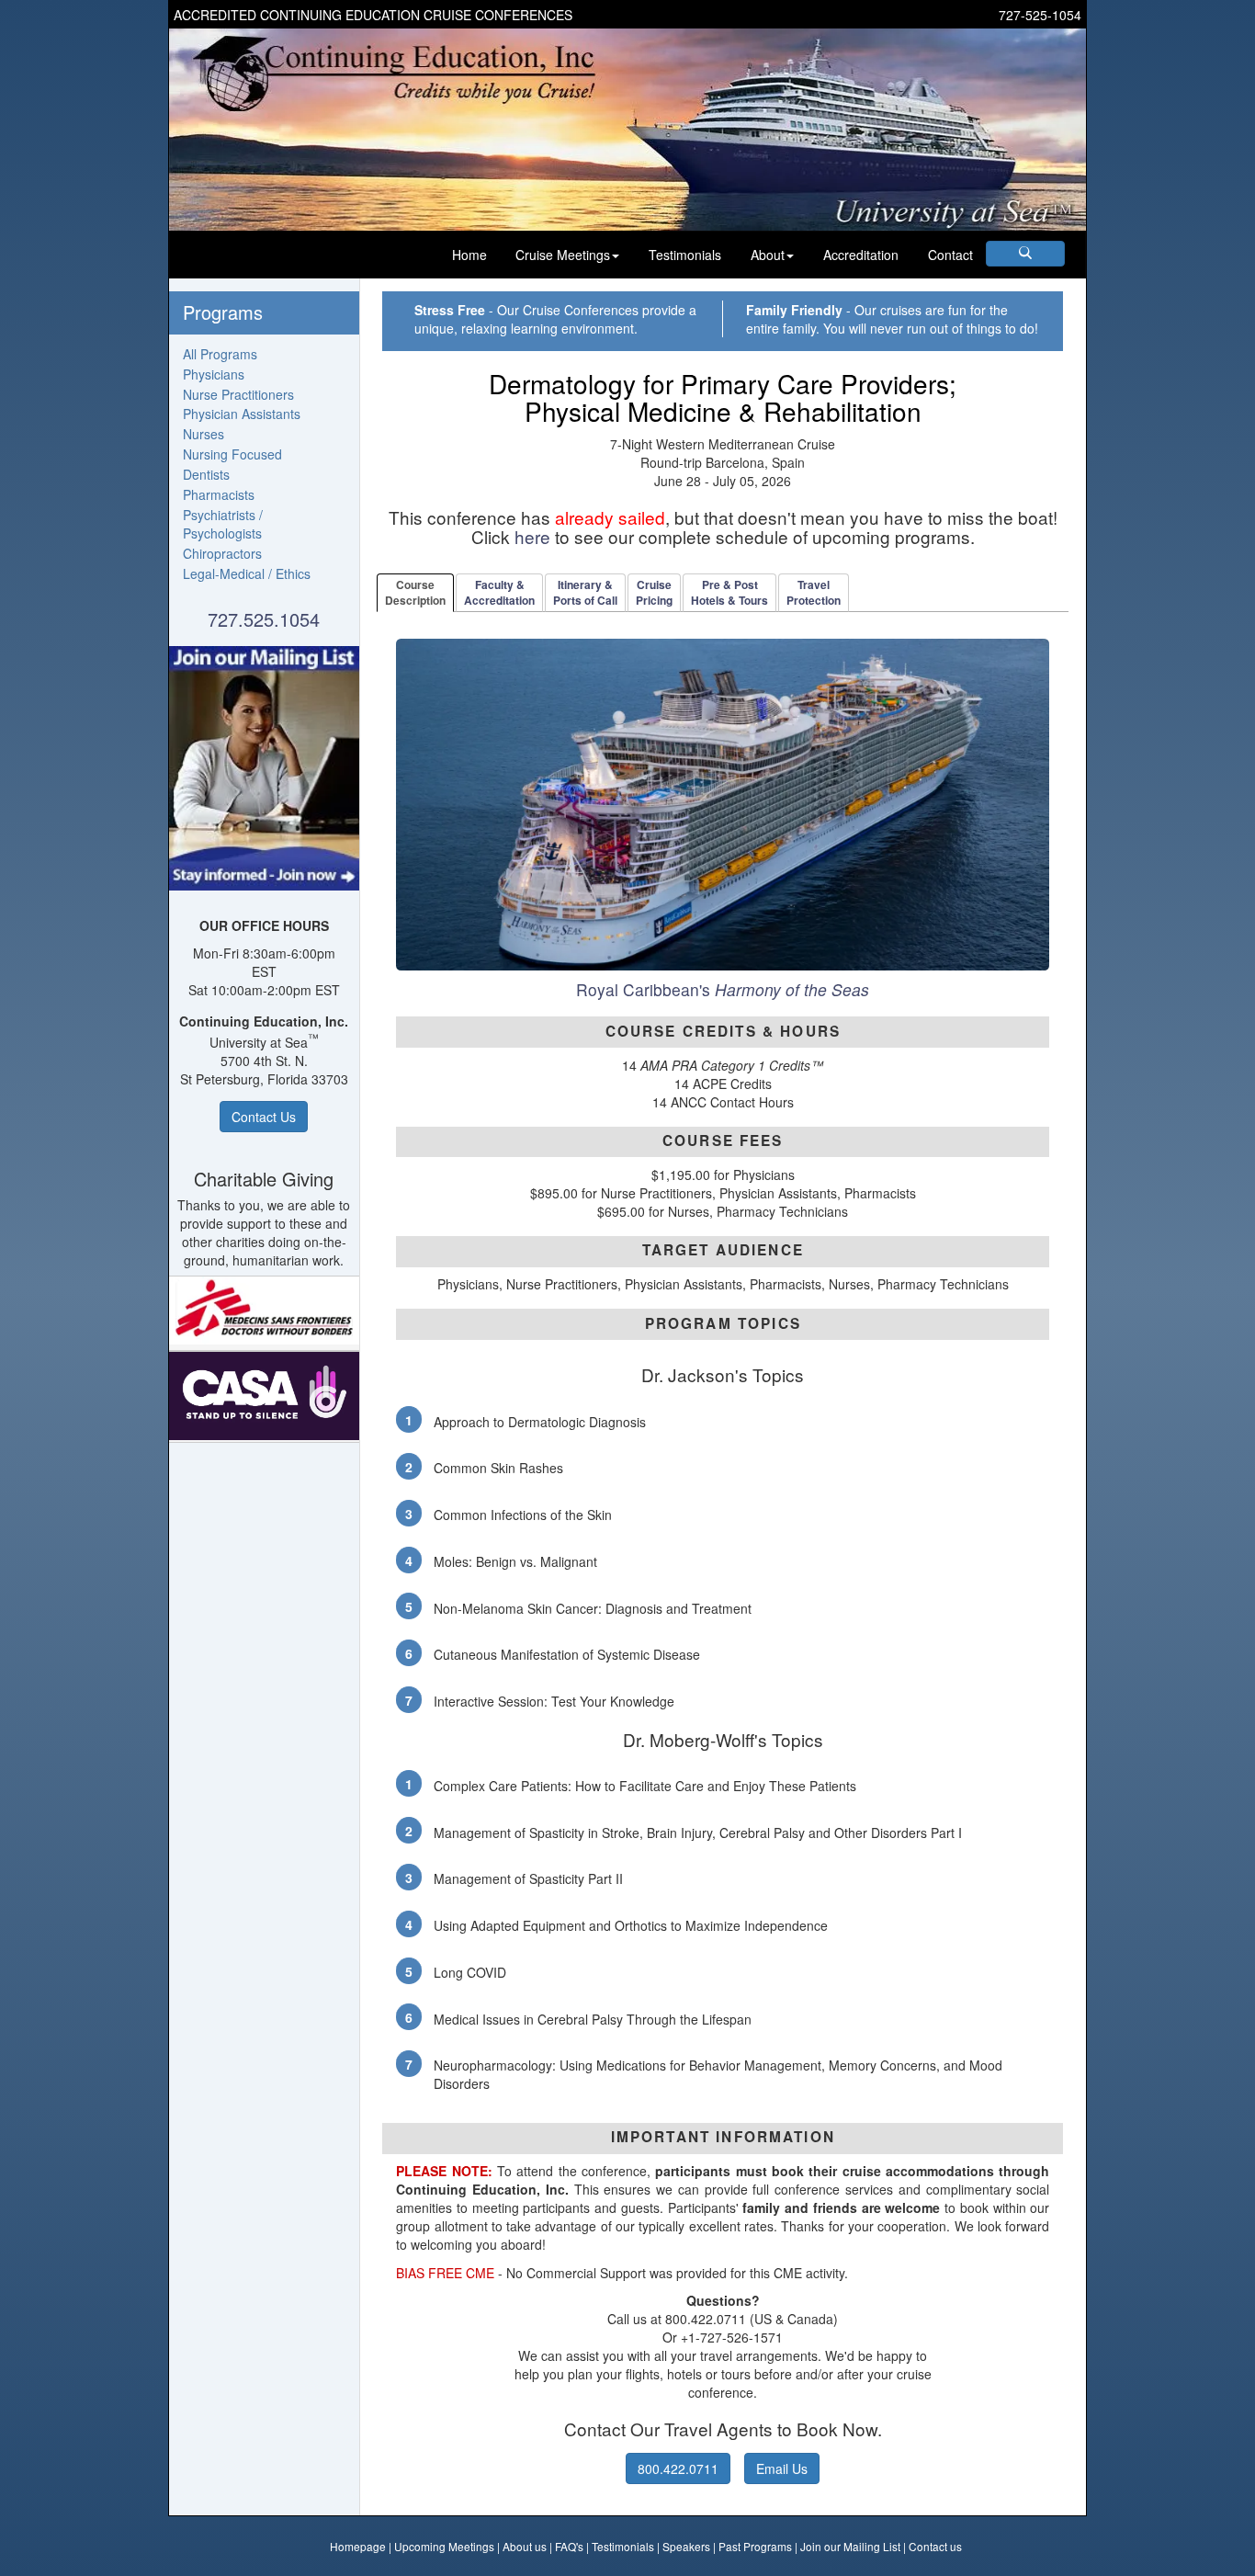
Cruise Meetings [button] (563, 255)
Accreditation (861, 255)
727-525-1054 (1040, 15)
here (532, 536)
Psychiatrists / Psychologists (223, 524)
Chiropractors (222, 553)
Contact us (935, 2546)
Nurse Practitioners (238, 394)
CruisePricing (654, 592)
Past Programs (755, 2546)
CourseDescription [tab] (415, 592)
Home (469, 255)
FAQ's (569, 2546)
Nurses (204, 434)
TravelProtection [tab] (814, 592)
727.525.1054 (264, 619)
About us (525, 2546)
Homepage (358, 2546)
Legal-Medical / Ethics (247, 573)
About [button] (768, 255)
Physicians (214, 374)
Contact (950, 255)
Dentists (206, 474)
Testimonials (685, 255)
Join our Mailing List (850, 2546)
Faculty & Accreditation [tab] (499, 592)
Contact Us (264, 1117)
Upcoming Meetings (444, 2546)
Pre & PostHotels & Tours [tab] (729, 592)
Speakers (686, 2546)
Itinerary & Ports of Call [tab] (585, 592)
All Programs (220, 354)
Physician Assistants (242, 414)
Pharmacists (219, 494)
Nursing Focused (232, 454)
